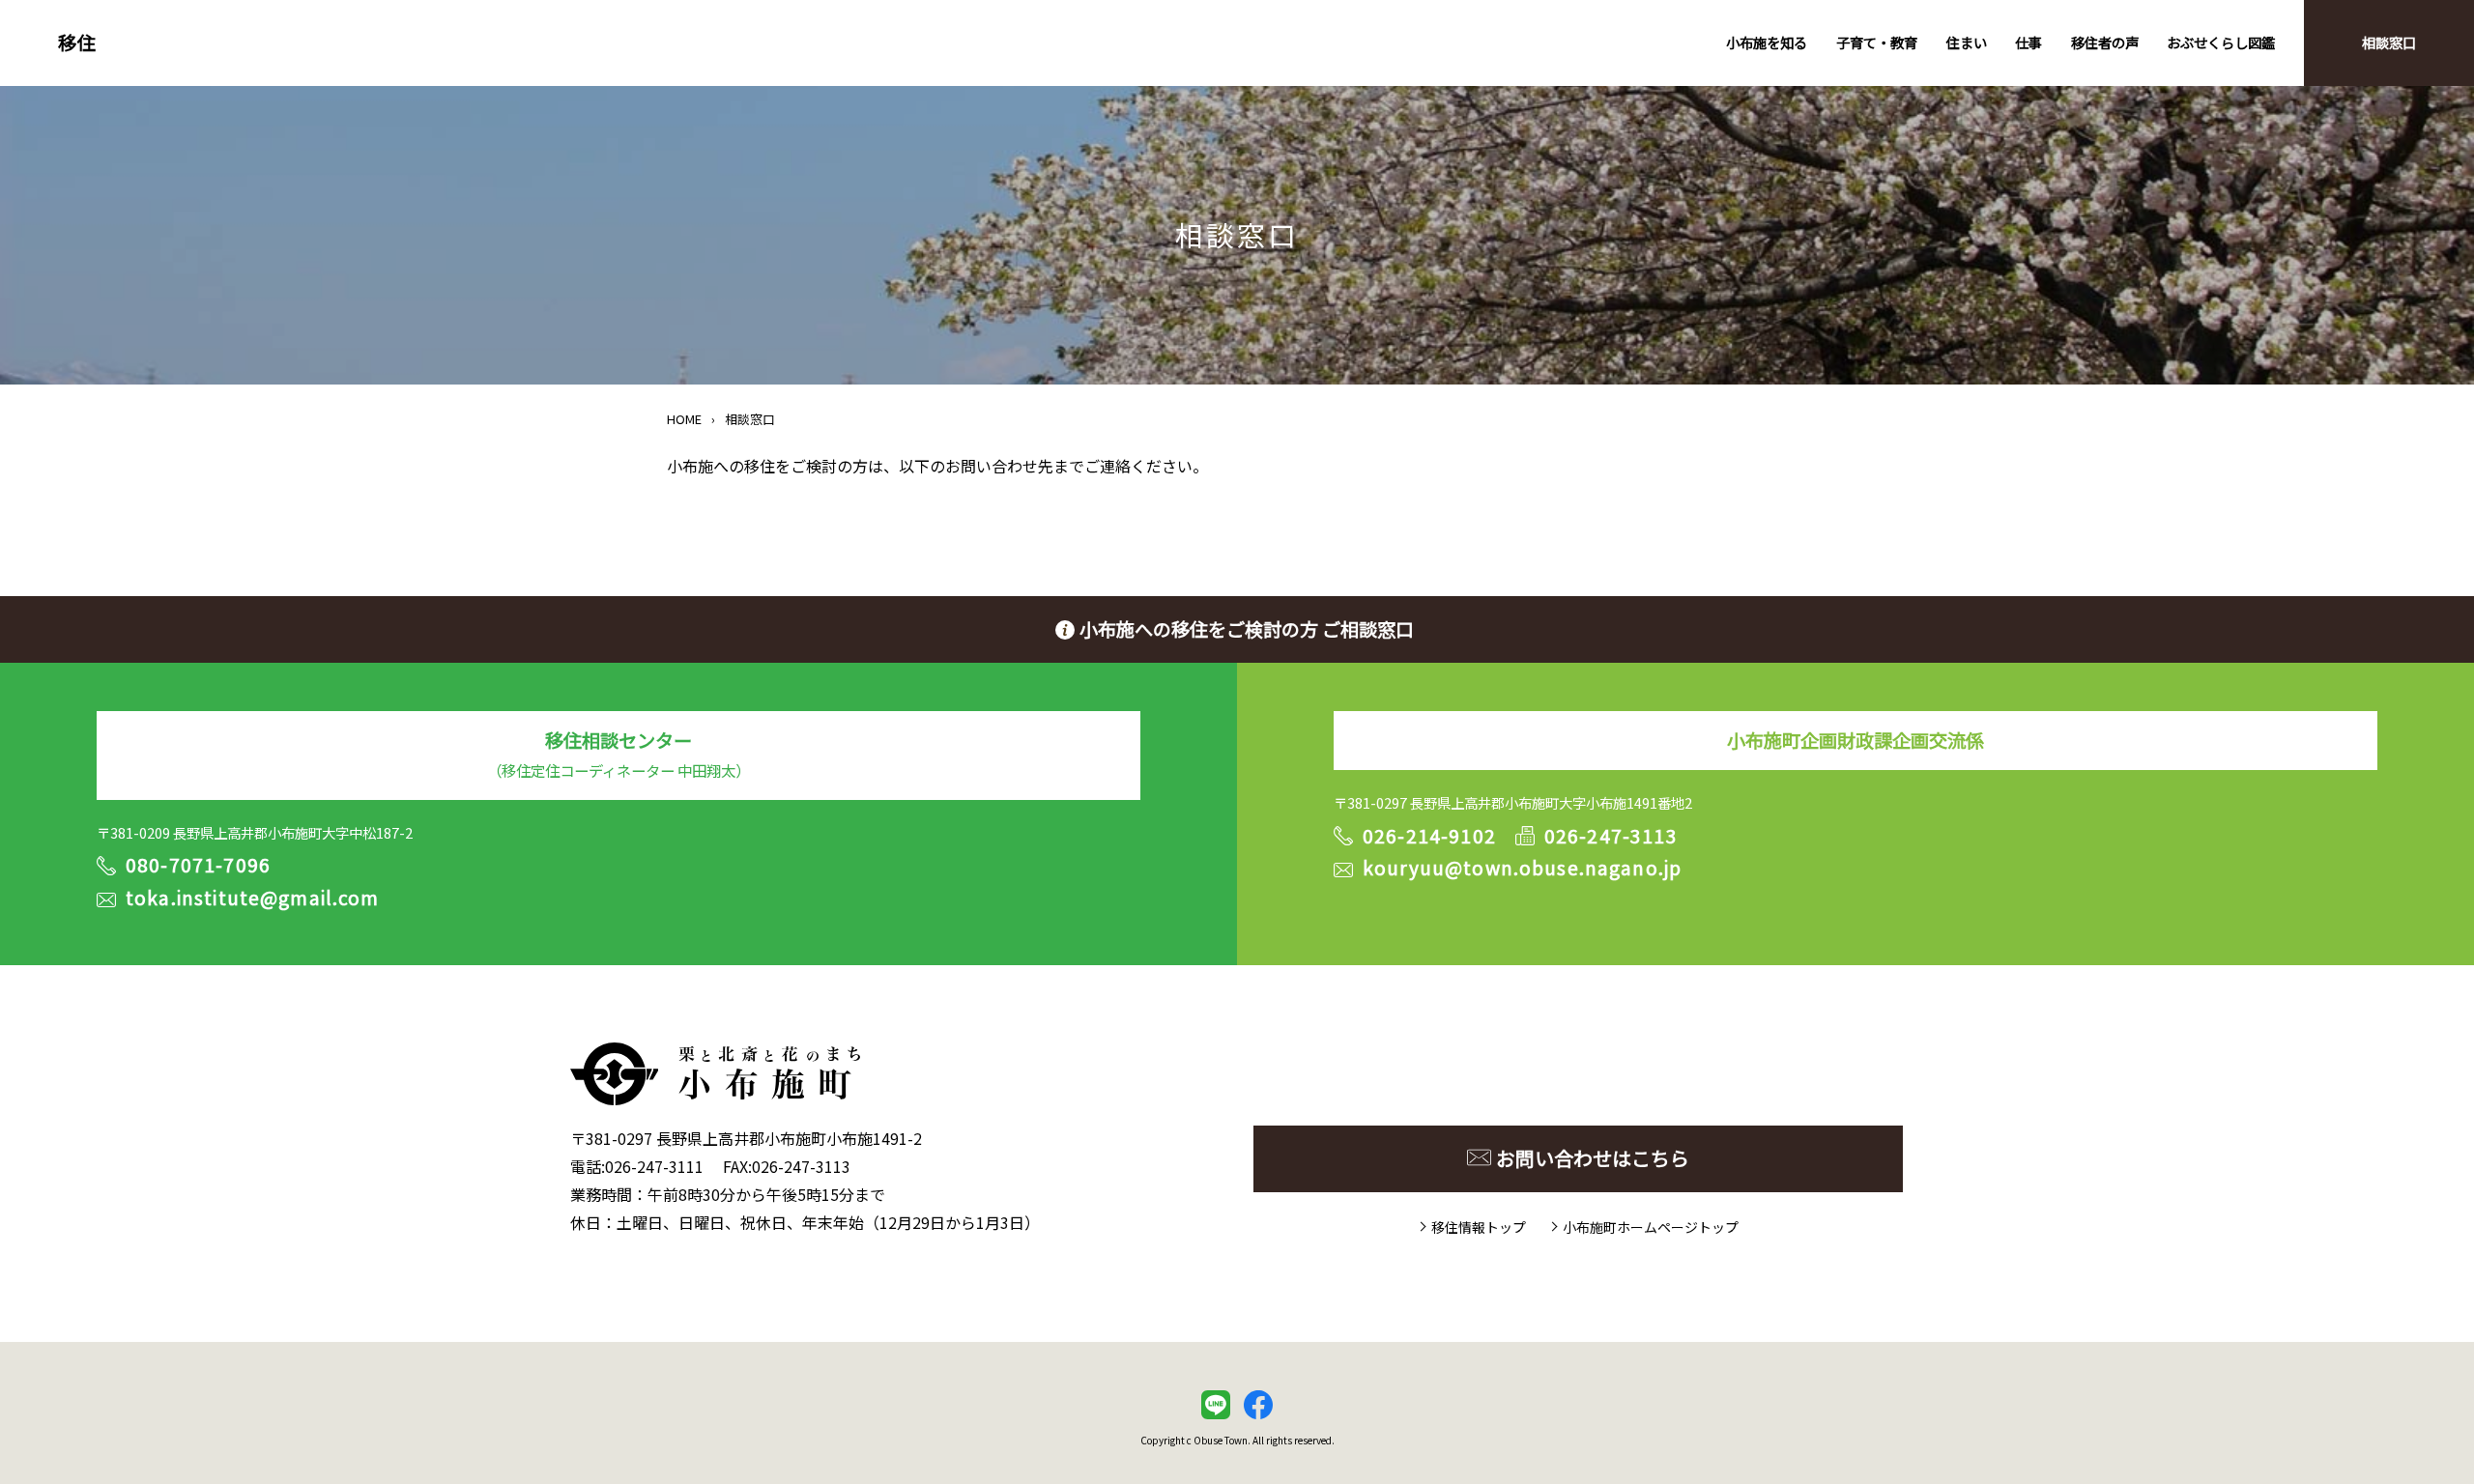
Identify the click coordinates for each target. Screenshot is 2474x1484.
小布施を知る (1767, 42)
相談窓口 (2389, 42)
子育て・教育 (1877, 42)
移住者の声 (2105, 42)
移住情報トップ (1479, 1227)
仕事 (2028, 42)
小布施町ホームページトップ (1651, 1227)
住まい (1967, 42)
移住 (77, 43)
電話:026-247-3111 (637, 1166)
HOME (684, 419)
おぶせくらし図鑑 (2221, 42)
